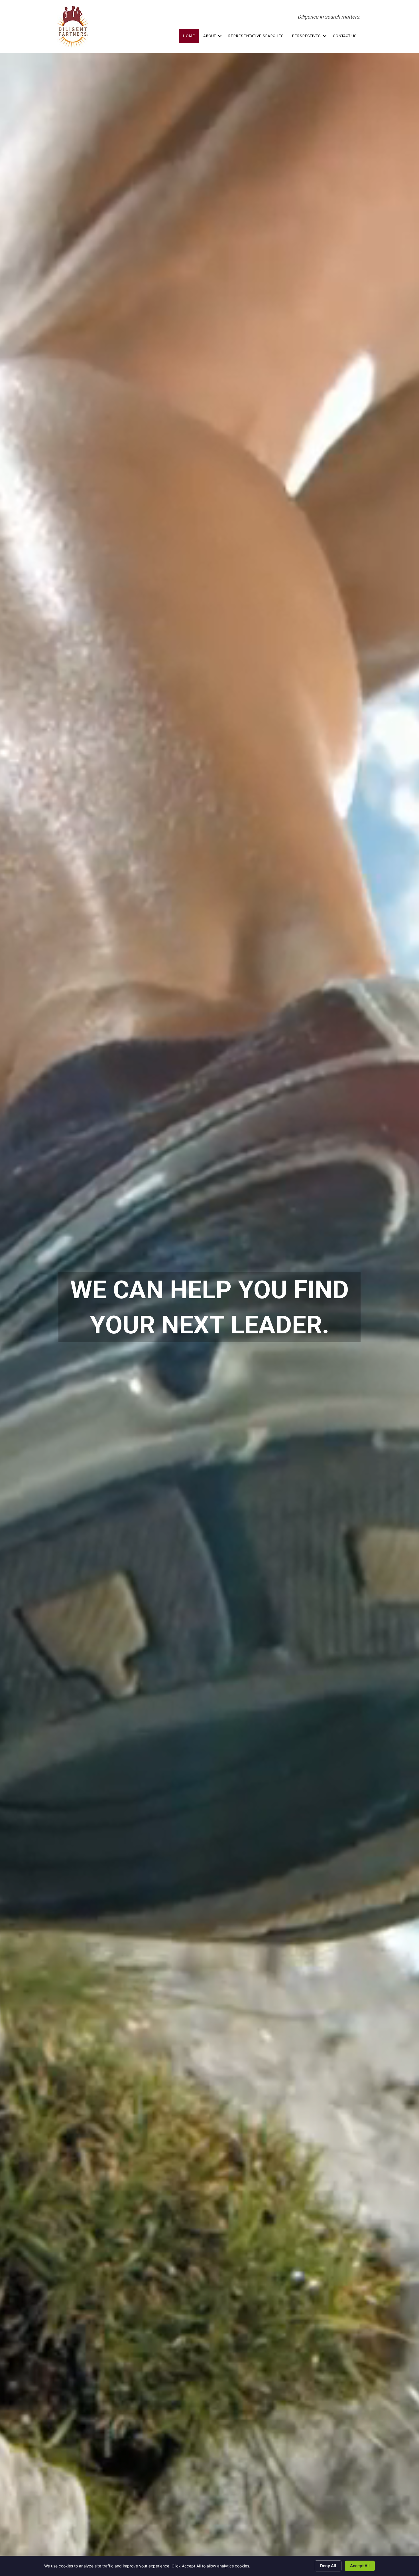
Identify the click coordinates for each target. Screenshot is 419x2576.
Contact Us (345, 36)
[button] (220, 36)
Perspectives (306, 36)
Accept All (360, 2566)
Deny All (328, 2566)
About (209, 36)
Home (189, 36)
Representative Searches (256, 36)
